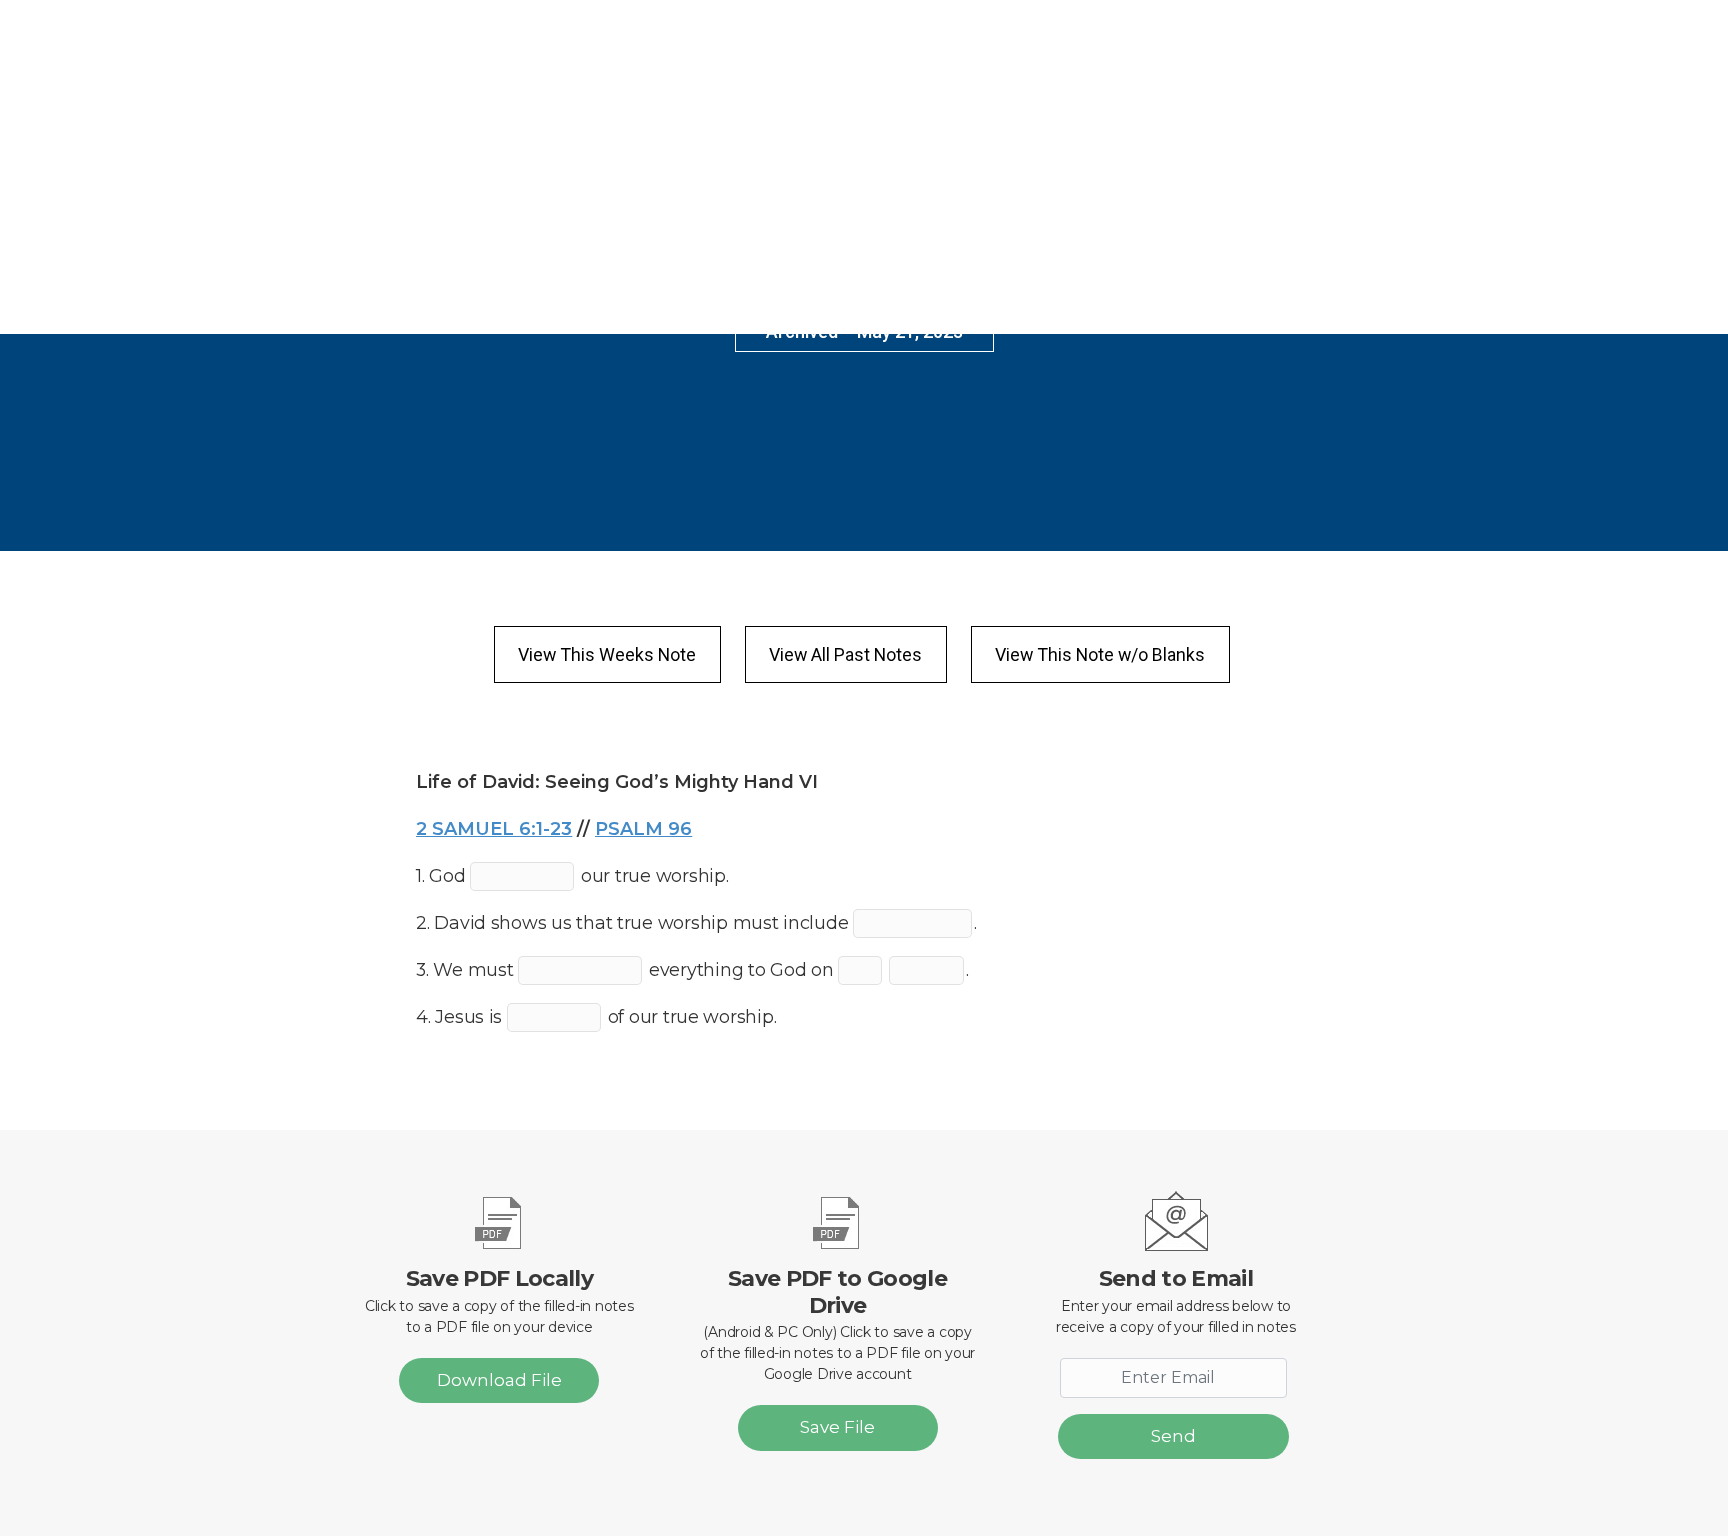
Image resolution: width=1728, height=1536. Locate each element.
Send (1173, 1436)
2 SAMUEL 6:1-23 (494, 828)
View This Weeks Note (607, 654)
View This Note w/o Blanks (1100, 654)
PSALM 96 (643, 828)
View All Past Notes (845, 654)
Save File (837, 1427)
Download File (499, 1380)
